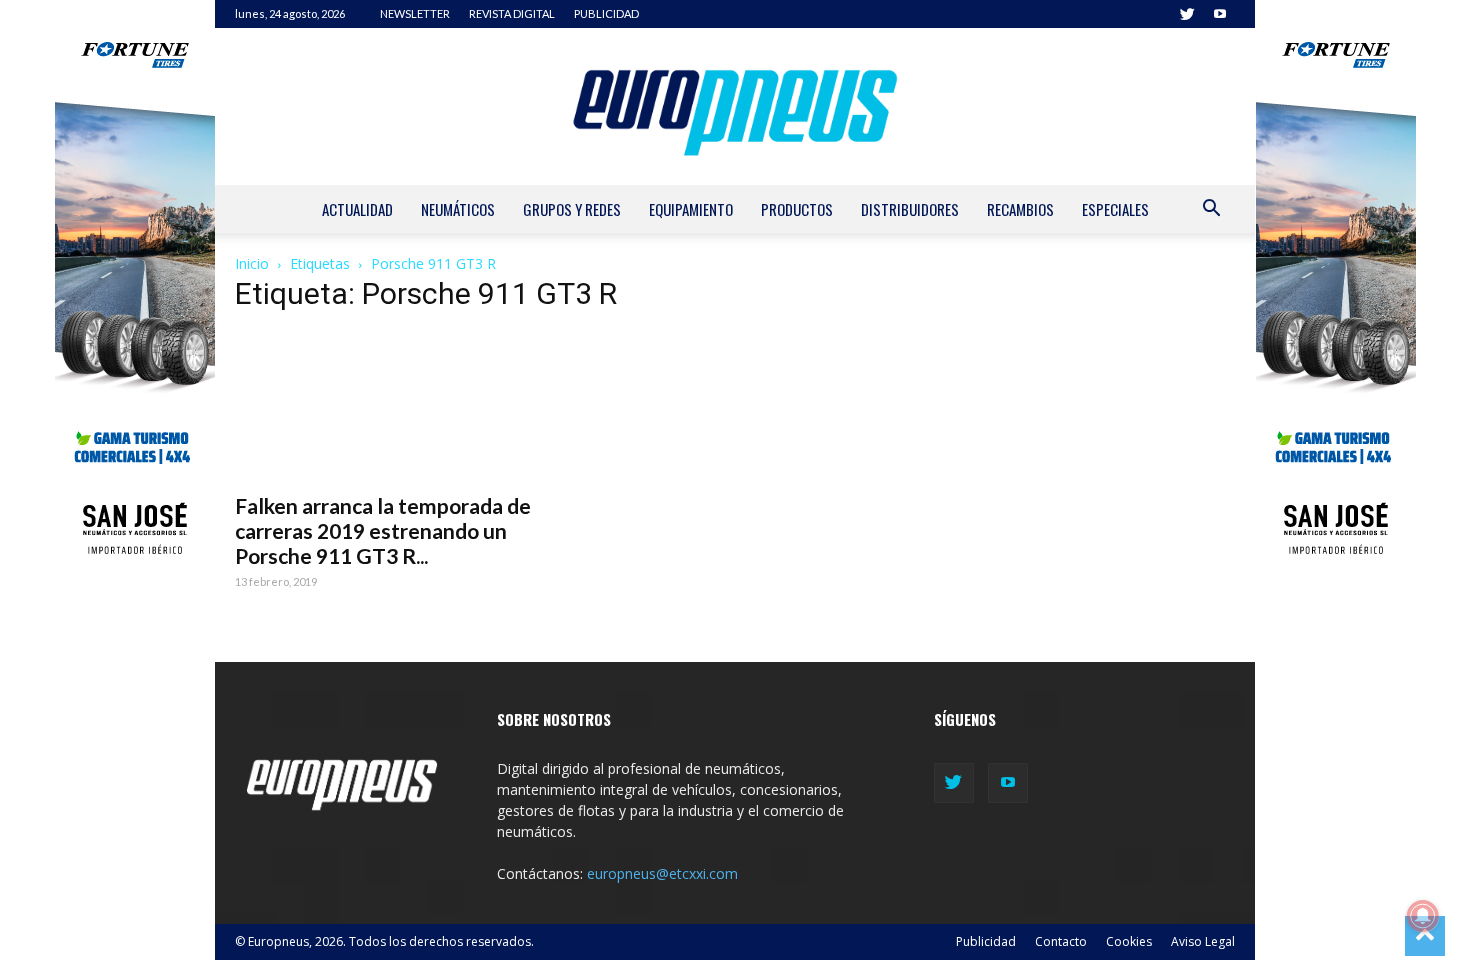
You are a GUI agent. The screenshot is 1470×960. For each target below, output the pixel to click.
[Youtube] (1220, 14)
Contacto (1061, 941)
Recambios (1020, 209)
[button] (1211, 210)
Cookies (1129, 941)
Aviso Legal (1203, 941)
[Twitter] (1187, 14)
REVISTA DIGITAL (512, 13)
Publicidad (986, 941)
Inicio (252, 263)
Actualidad (357, 209)
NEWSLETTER (415, 13)
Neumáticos (458, 209)
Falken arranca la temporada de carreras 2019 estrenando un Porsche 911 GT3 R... (383, 530)
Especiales (1115, 209)
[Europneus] (735, 106)
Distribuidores (910, 209)
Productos (797, 209)
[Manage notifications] (1423, 916)
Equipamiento (691, 209)
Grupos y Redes (572, 209)
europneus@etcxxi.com (662, 873)
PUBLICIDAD (606, 13)
